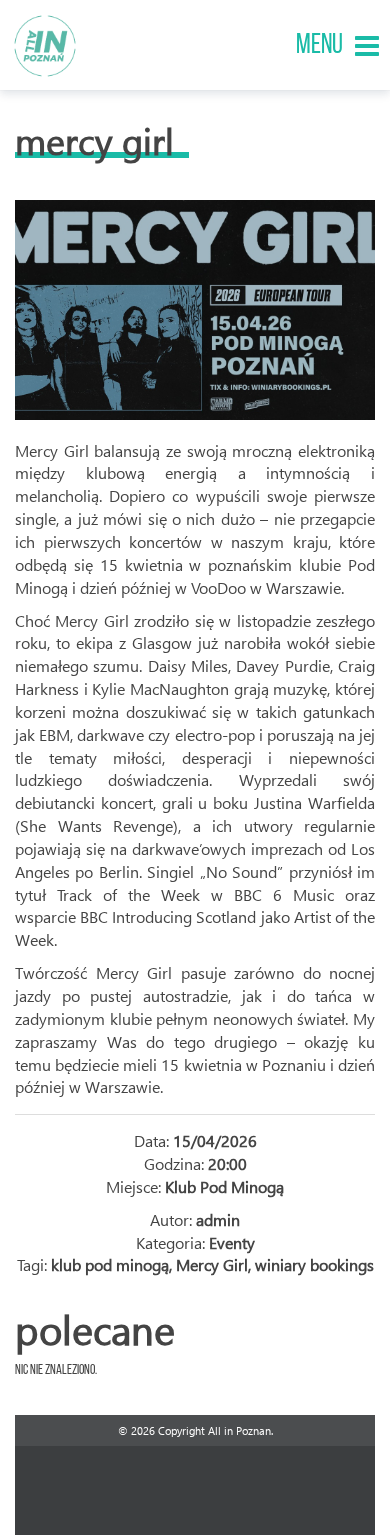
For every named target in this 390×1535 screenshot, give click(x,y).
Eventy (232, 1242)
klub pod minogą (110, 1264)
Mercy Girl (94, 140)
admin (218, 1219)
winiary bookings (314, 1264)
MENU (319, 46)
